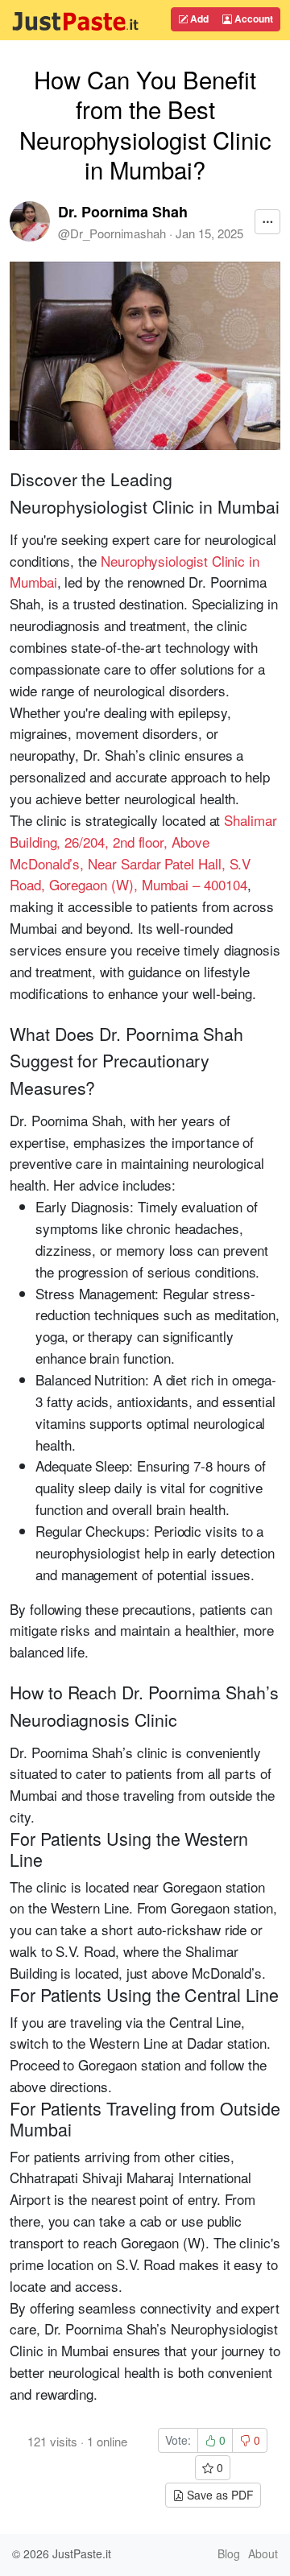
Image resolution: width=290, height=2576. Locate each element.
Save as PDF (219, 2495)
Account (253, 19)
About (263, 2553)
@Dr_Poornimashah (112, 233)
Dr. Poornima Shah (123, 212)
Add (198, 19)
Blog (229, 2553)
